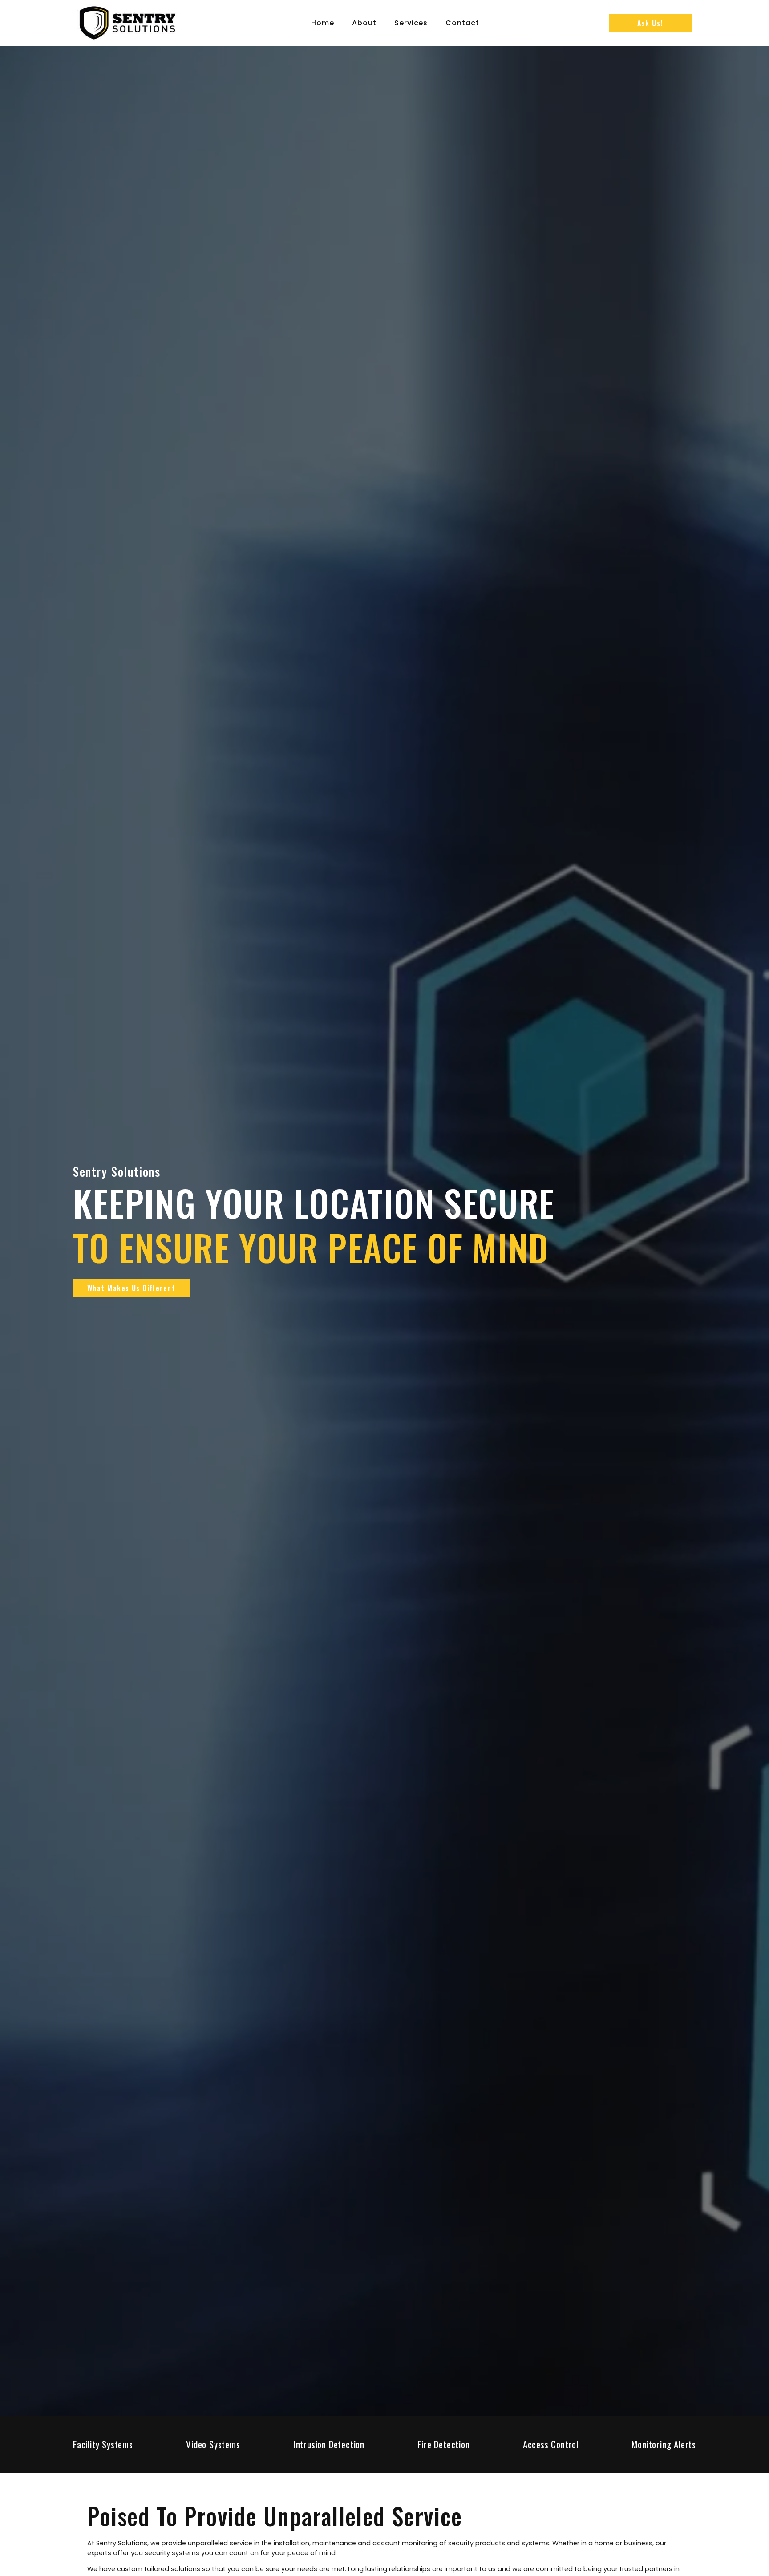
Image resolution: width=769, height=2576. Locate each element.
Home (323, 23)
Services (411, 23)
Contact (462, 23)
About (364, 23)
